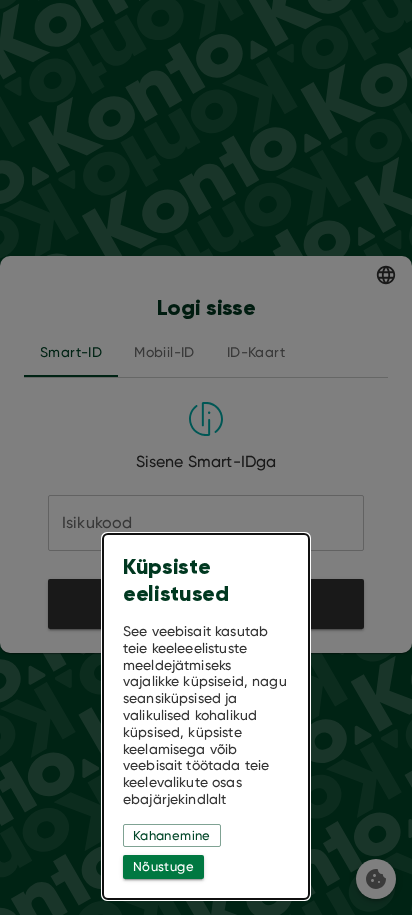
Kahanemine (172, 835)
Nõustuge (163, 866)
